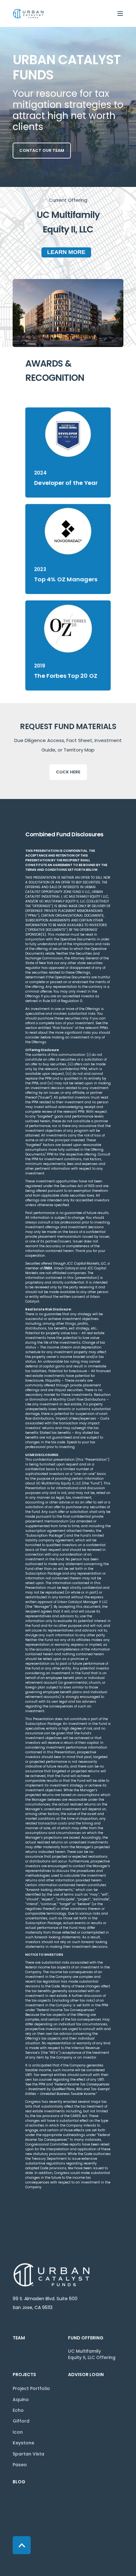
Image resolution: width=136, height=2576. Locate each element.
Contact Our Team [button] (42, 150)
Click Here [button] (68, 772)
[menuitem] (39, 2341)
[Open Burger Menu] (120, 14)
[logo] (52, 2275)
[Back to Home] (28, 13)
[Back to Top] (22, 2545)
